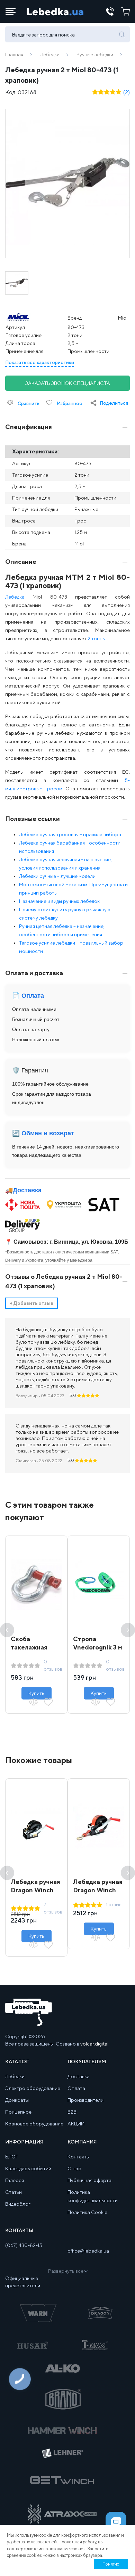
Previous (7, 1630)
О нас (74, 2168)
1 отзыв (114, 1904)
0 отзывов (53, 1665)
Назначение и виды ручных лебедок (59, 901)
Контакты (79, 2157)
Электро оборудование (33, 2088)
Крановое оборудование (34, 2124)
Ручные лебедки (95, 55)
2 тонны (97, 639)
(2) (127, 92)
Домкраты (17, 2100)
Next (128, 1630)
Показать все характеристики (40, 362)
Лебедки (50, 55)
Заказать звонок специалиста (68, 383)
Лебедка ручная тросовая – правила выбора (70, 834)
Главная (14, 55)
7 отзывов (53, 1908)
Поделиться (114, 403)
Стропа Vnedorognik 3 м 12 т (98, 1647)
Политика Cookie (87, 2212)
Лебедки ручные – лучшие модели (57, 876)
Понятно (111, 2564)
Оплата (76, 2088)
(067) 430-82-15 (24, 2245)
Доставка (27, 1190)
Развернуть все (66, 2271)
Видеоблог (18, 2204)
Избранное (69, 403)
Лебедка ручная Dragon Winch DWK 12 (35, 1890)
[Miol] (29, 318)
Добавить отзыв (31, 1303)
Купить (36, 1693)
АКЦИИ (76, 2124)
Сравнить (28, 403)
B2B (72, 2112)
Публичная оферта (89, 2180)
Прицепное (18, 2112)
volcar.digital (94, 2044)
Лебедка (15, 597)
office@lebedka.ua (88, 2251)
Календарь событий (28, 2168)
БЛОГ (12, 2157)
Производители (85, 2100)
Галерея (15, 2180)
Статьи (13, 2192)
